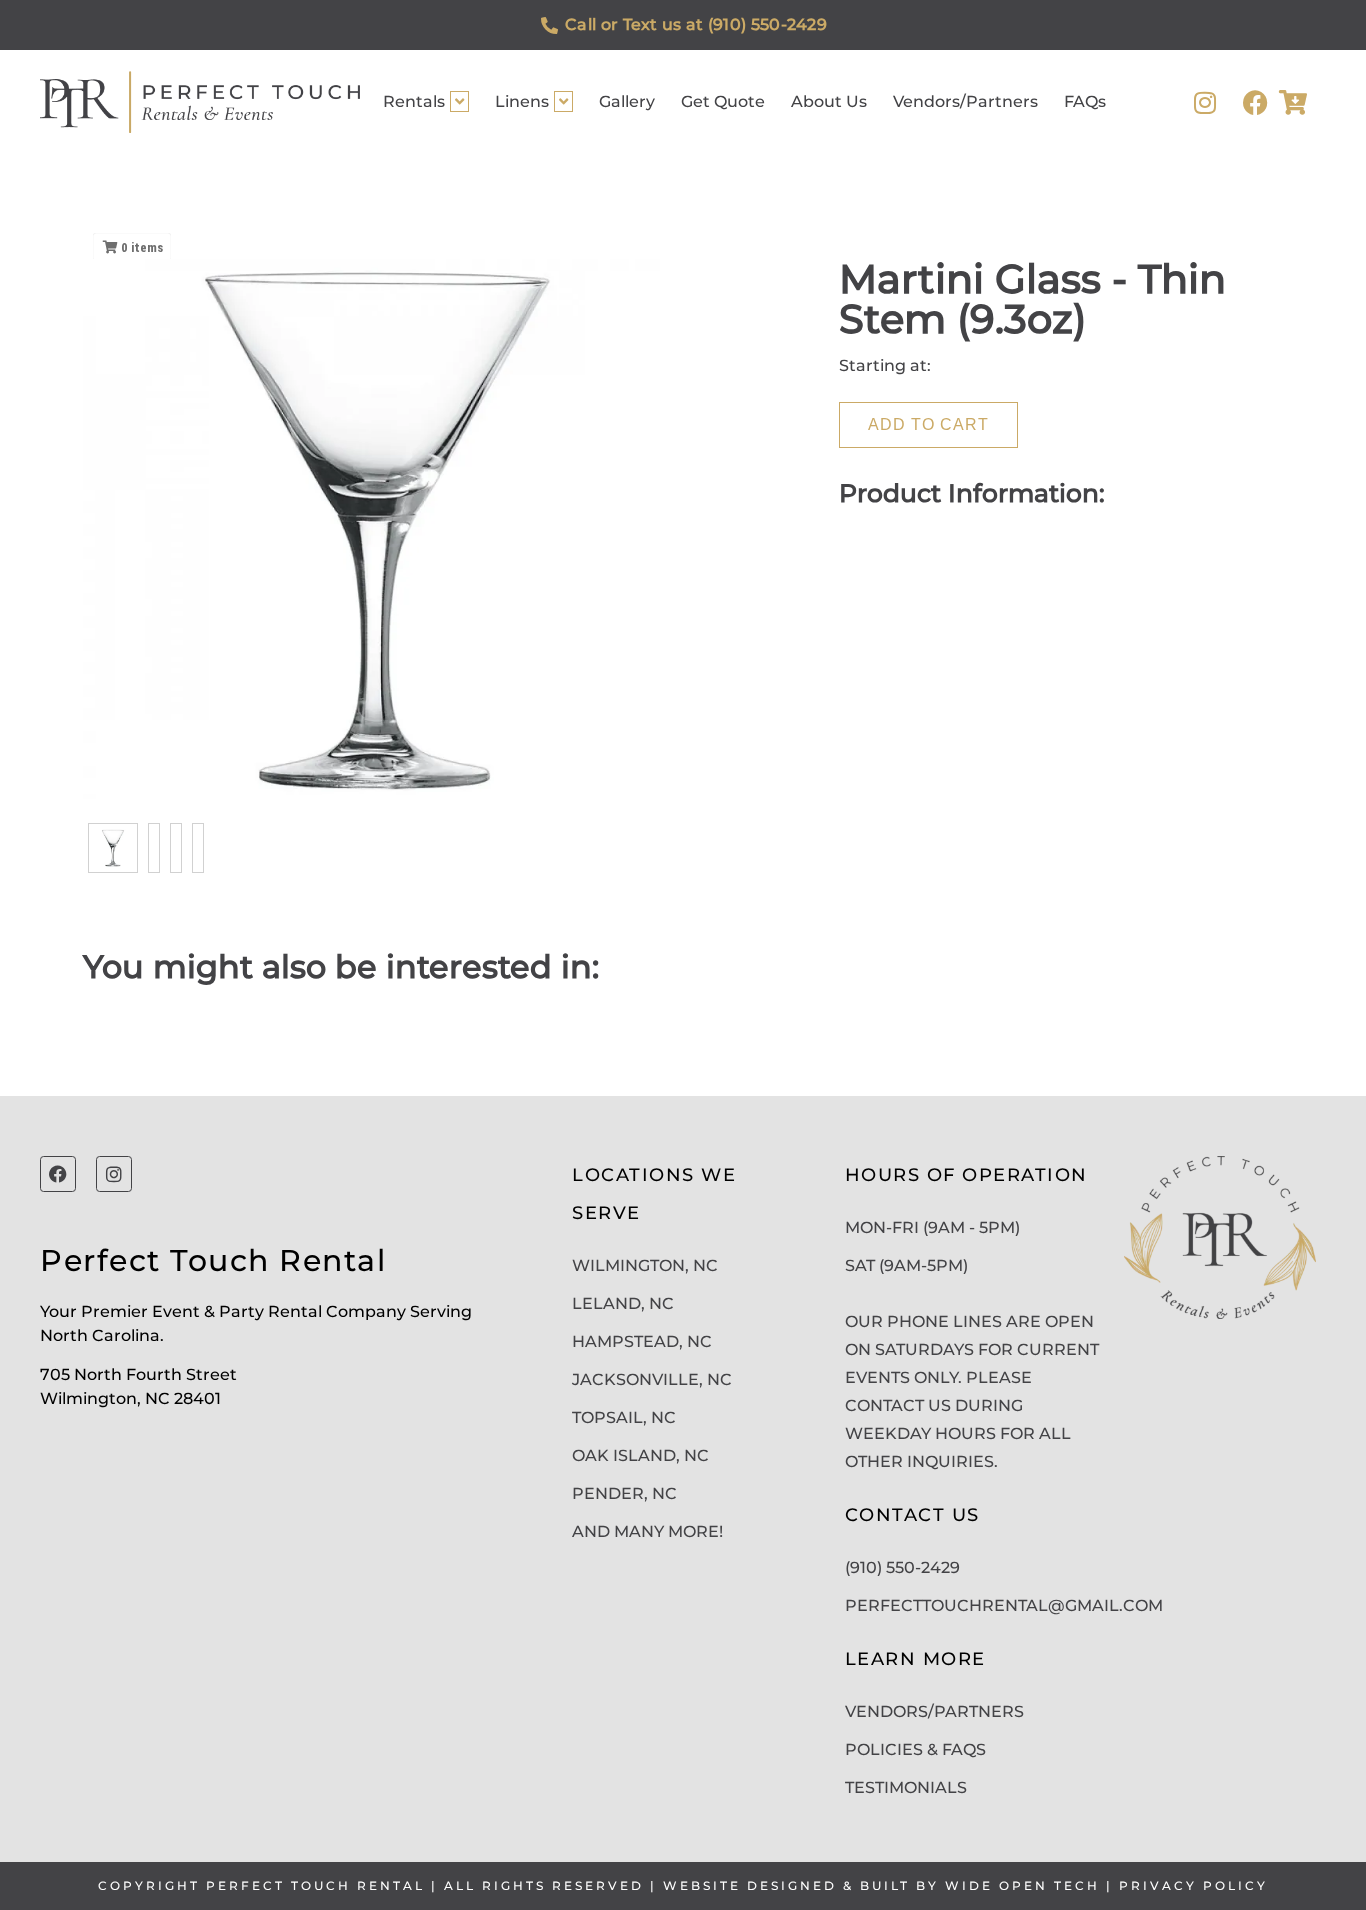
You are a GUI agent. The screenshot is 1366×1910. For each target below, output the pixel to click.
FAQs (1085, 101)
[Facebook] (1255, 102)
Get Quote (723, 101)
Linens (522, 101)
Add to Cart (928, 424)
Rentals (414, 101)
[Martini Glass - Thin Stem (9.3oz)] (113, 848)
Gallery (627, 101)
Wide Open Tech (1022, 1885)
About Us (829, 101)
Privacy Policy (1193, 1885)
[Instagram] (1205, 102)
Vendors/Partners (965, 101)
